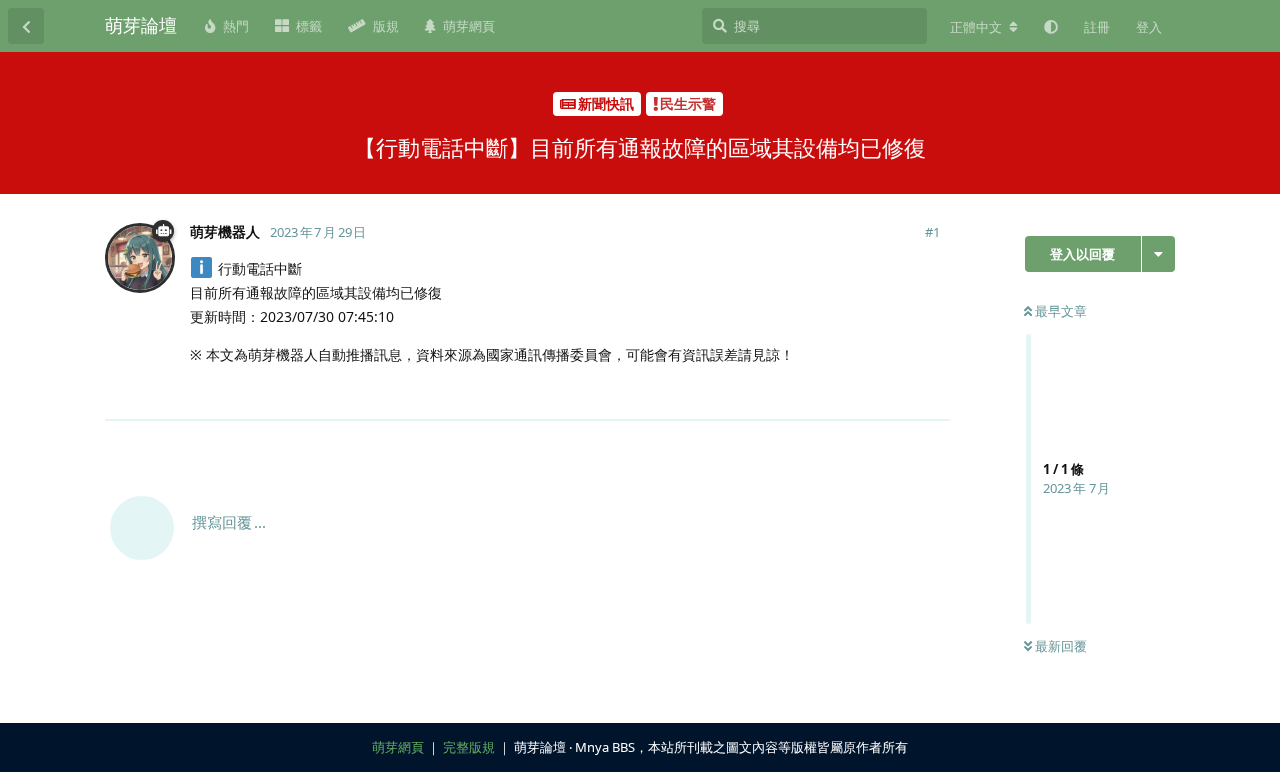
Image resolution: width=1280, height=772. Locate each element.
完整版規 (469, 747)
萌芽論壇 (141, 25)
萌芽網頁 (398, 747)
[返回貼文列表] (26, 26)
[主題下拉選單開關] (1158, 254)
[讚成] (847, 394)
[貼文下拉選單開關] (932, 393)
